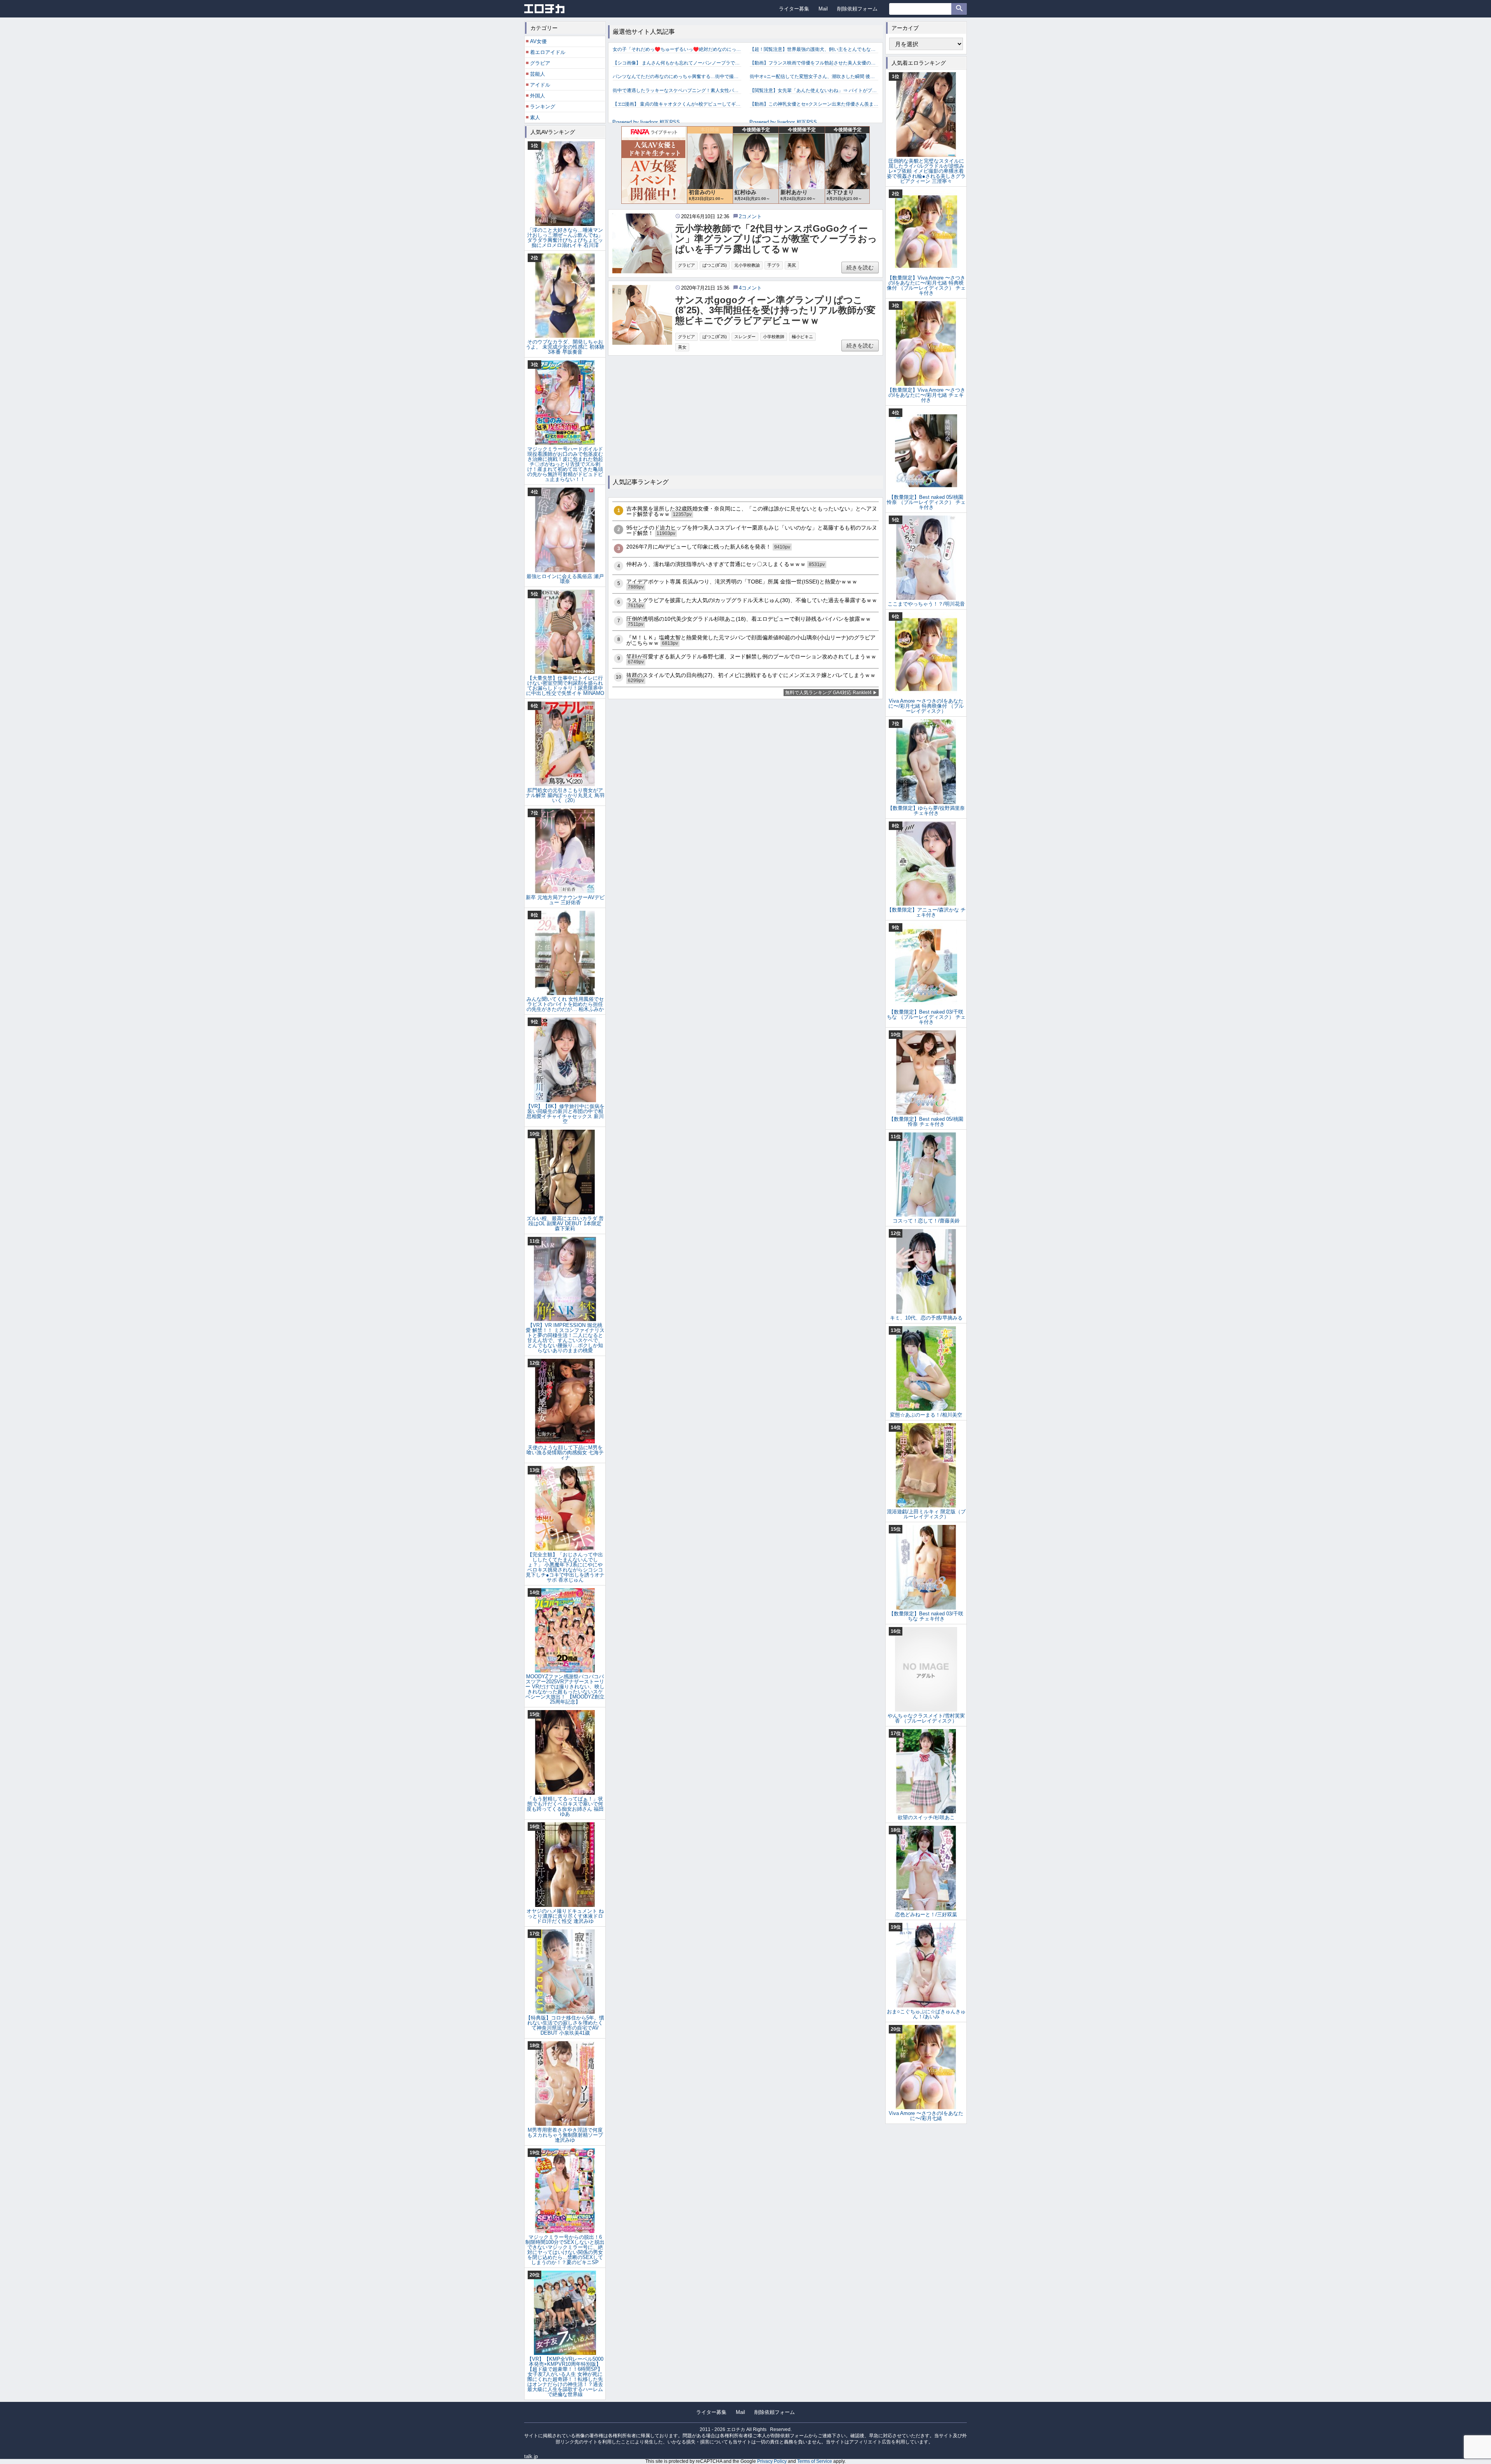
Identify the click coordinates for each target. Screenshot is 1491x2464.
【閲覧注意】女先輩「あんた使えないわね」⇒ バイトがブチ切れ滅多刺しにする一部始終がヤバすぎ (814, 90)
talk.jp (531, 2456)
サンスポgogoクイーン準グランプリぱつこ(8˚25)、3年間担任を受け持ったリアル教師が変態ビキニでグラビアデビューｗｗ (775, 310)
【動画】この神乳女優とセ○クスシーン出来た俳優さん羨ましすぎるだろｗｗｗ (814, 104)
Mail (823, 9)
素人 (535, 117)
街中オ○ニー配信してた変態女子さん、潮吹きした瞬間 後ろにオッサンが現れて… (814, 76)
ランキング (543, 107)
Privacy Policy (772, 2461)
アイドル (540, 85)
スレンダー (745, 337)
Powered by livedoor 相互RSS (646, 122)
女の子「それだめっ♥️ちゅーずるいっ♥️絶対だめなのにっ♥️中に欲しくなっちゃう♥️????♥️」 (677, 49)
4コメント (750, 288)
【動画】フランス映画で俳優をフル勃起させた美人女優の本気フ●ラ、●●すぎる (814, 63)
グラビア (686, 265)
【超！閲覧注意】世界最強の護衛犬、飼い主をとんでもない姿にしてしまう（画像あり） (814, 49)
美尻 (792, 265)
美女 (682, 347)
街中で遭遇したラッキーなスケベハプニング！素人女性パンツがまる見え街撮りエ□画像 (677, 90)
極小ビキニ (802, 337)
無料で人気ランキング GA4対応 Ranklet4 (828, 693)
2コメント (750, 216)
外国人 (538, 96)
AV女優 (538, 41)
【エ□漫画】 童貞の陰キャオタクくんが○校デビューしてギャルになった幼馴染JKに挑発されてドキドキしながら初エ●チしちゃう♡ (677, 104)
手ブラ (774, 265)
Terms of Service (815, 2461)
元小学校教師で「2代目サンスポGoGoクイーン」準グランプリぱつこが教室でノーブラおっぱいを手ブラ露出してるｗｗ (776, 239)
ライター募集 (794, 9)
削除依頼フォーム (857, 9)
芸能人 (538, 74)
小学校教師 (774, 337)
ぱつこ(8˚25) (715, 265)
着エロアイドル (548, 52)
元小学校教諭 (747, 265)
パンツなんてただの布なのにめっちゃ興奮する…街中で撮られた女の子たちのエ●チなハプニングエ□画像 (677, 76)
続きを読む (860, 267)
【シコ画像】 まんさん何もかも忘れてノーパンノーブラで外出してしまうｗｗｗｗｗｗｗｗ (677, 63)
